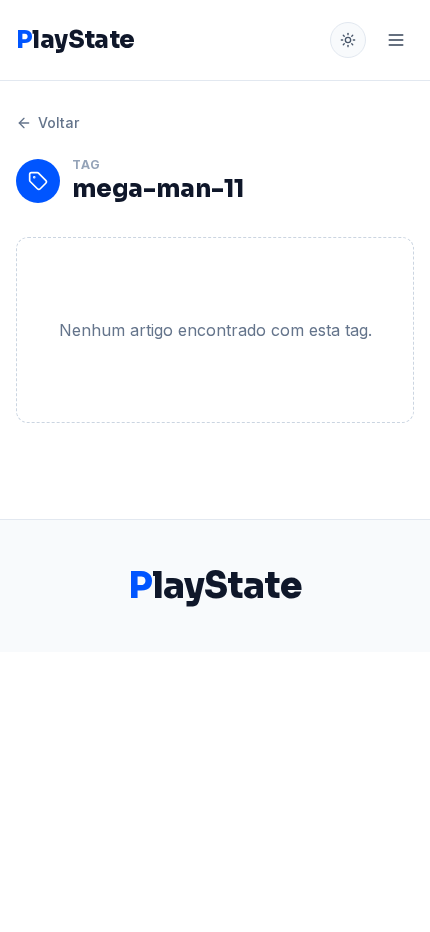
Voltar (58, 122)
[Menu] (396, 40)
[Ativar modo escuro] (348, 40)
